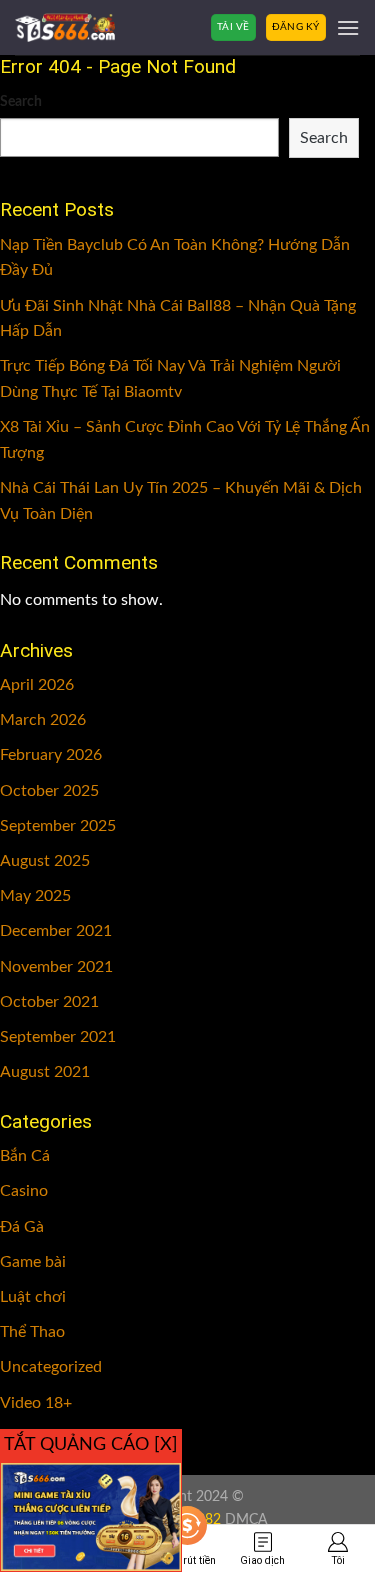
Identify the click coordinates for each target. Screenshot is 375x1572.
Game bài (33, 1262)
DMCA (246, 1519)
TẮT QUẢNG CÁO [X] (91, 1445)
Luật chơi (33, 1297)
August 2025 (45, 861)
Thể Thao (32, 1332)
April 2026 (37, 685)
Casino (24, 1191)
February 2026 (51, 755)
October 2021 (49, 1002)
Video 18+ (36, 1403)
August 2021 (45, 1072)
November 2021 (56, 967)
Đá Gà (22, 1227)
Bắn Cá (25, 1156)
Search (21, 101)
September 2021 (58, 1037)
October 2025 (49, 791)
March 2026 (43, 720)
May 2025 (35, 896)
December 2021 (56, 931)
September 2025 (58, 826)
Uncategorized (51, 1367)
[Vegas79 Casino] (65, 27)
